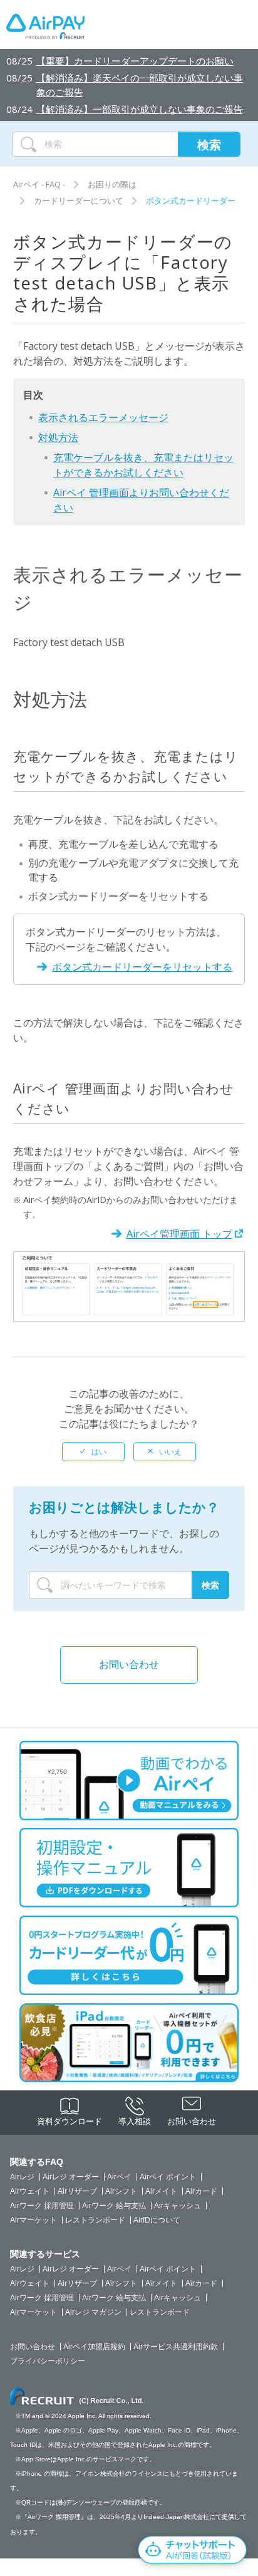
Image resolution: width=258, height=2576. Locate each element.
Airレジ (22, 2177)
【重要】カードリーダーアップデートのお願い (135, 61)
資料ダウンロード (70, 2121)
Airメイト (161, 2191)
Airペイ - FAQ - (39, 184)
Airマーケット (34, 2220)
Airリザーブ (77, 2191)
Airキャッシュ (178, 2206)
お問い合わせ (129, 1664)
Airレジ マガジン (93, 2312)
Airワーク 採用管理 (42, 2206)
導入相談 (135, 2121)
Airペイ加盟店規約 (94, 2347)
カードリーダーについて (79, 201)
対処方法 (58, 437)
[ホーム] (45, 29)
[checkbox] (93, 1452)
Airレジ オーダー (71, 2177)
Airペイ (119, 2177)
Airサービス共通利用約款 (176, 2347)
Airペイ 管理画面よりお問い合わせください (141, 500)
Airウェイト (30, 2191)
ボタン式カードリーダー (191, 201)
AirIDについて (157, 2220)
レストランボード (95, 2220)
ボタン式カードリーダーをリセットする (142, 967)
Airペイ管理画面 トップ (179, 1234)
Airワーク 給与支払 (114, 2206)
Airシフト (121, 2191)
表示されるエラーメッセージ (103, 417)
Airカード (201, 2191)
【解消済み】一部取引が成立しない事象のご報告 (140, 109)
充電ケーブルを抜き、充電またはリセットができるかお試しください (143, 465)
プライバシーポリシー (48, 2361)
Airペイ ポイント (168, 2177)
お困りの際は (112, 184)
